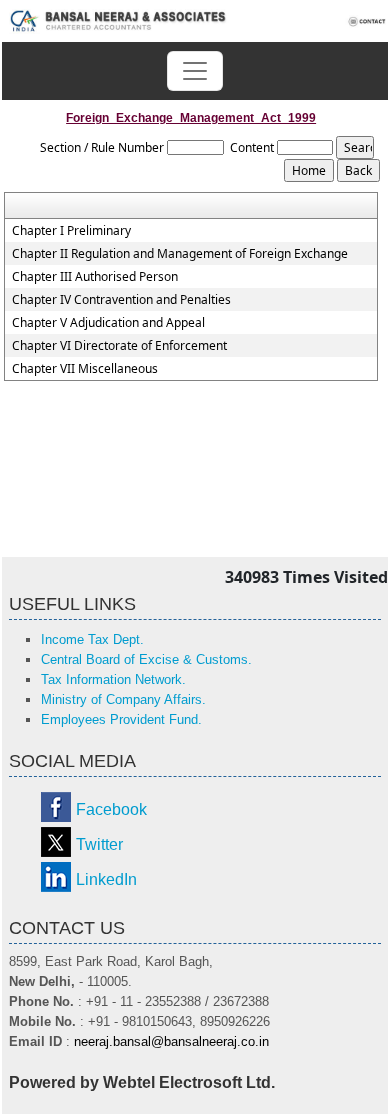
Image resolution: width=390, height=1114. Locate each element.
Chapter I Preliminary (71, 231)
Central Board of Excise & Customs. (146, 659)
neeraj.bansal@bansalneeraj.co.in (171, 1041)
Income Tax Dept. (92, 639)
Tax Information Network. (113, 679)
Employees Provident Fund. (121, 719)
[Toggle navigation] (195, 71)
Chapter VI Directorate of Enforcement (119, 346)
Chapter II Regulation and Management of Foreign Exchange (180, 254)
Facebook (111, 809)
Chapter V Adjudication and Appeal (108, 323)
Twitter (99, 844)
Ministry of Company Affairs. (123, 699)
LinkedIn (106, 879)
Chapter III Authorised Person (95, 277)
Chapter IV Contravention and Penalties (121, 300)
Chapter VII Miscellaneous (85, 369)
